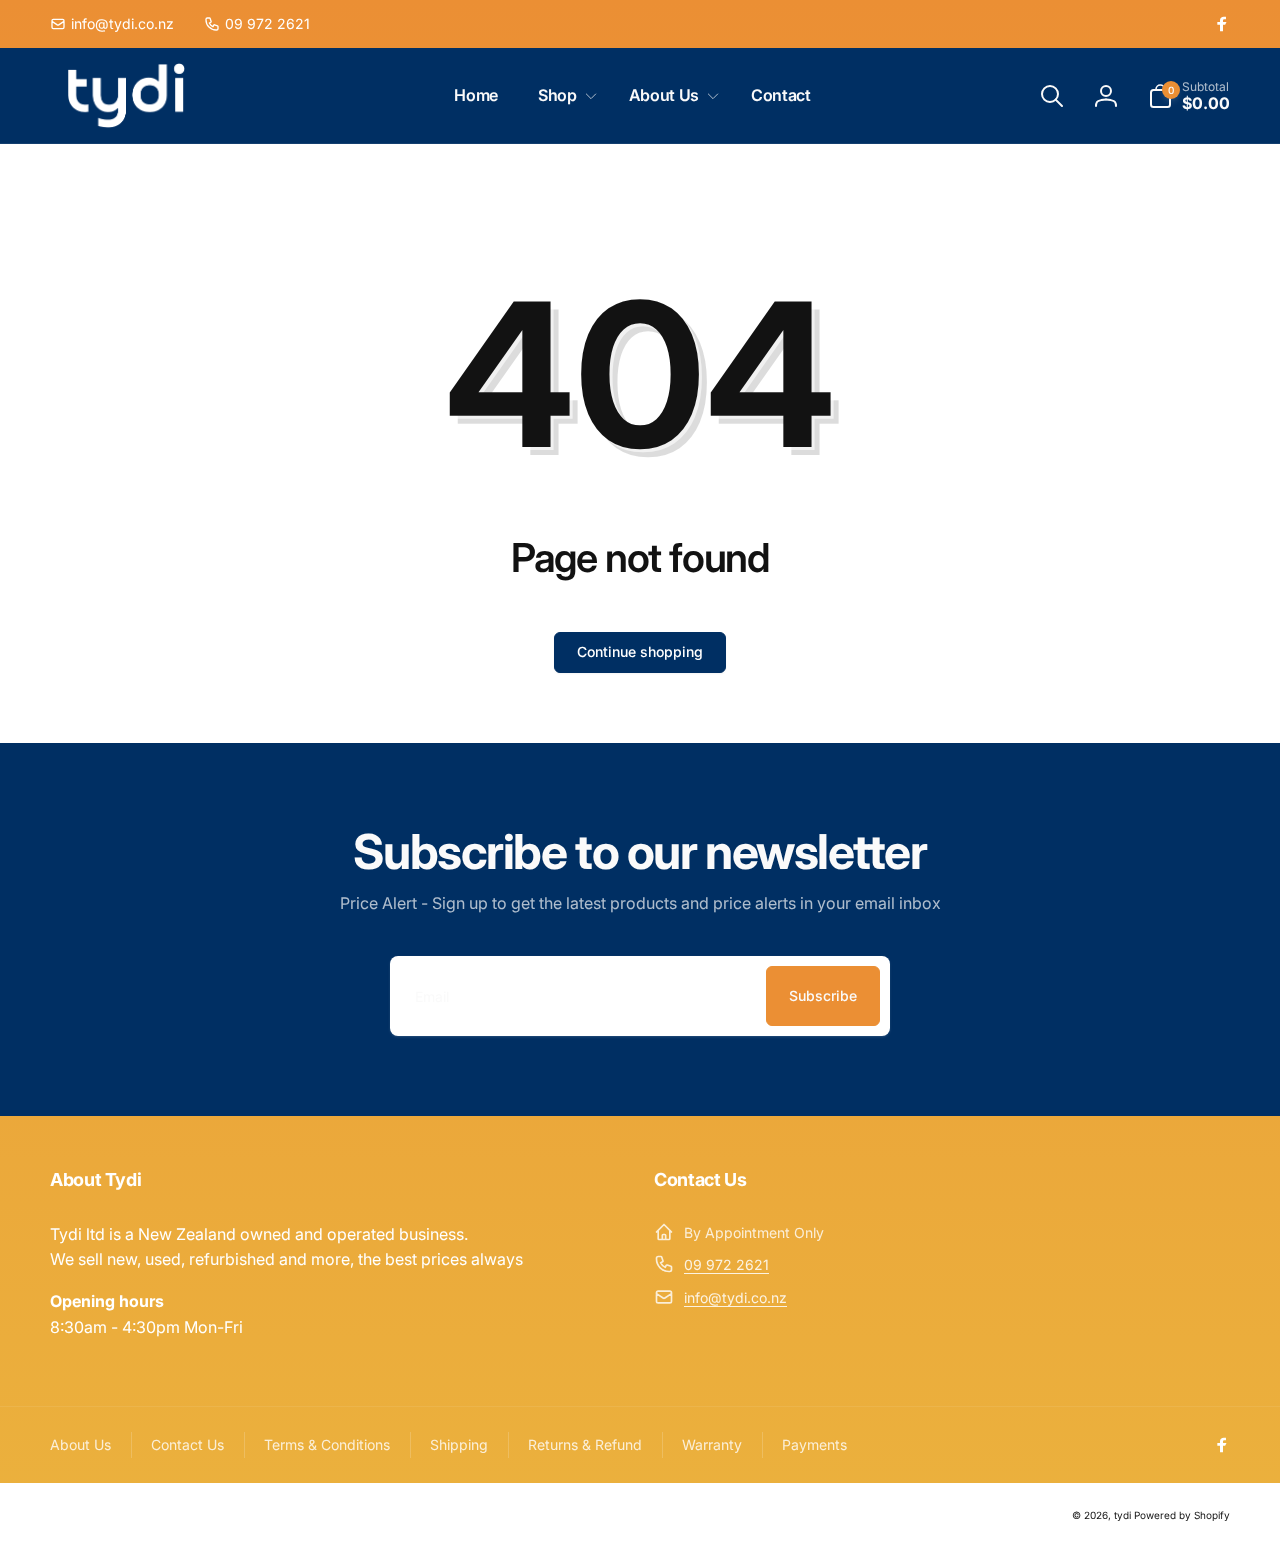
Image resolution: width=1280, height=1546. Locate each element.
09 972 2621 (726, 1264)
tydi (1122, 1515)
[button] (563, 95)
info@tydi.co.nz (735, 1297)
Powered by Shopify (1182, 1515)
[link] (112, 24)
